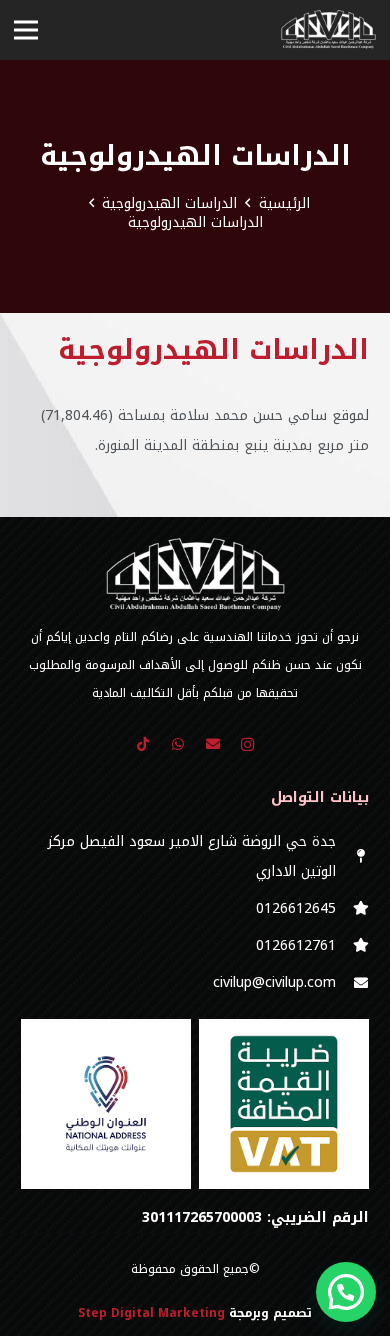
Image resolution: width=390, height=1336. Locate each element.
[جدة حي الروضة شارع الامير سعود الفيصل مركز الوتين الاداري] (352, 857)
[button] (346, 1292)
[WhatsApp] (177, 744)
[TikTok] (142, 744)
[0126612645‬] (352, 909)
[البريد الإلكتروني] (212, 744)
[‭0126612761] (352, 946)
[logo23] (328, 30)
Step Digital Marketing (151, 1313)
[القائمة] (26, 30)
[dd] (284, 1104)
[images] (106, 1104)
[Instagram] (247, 744)
